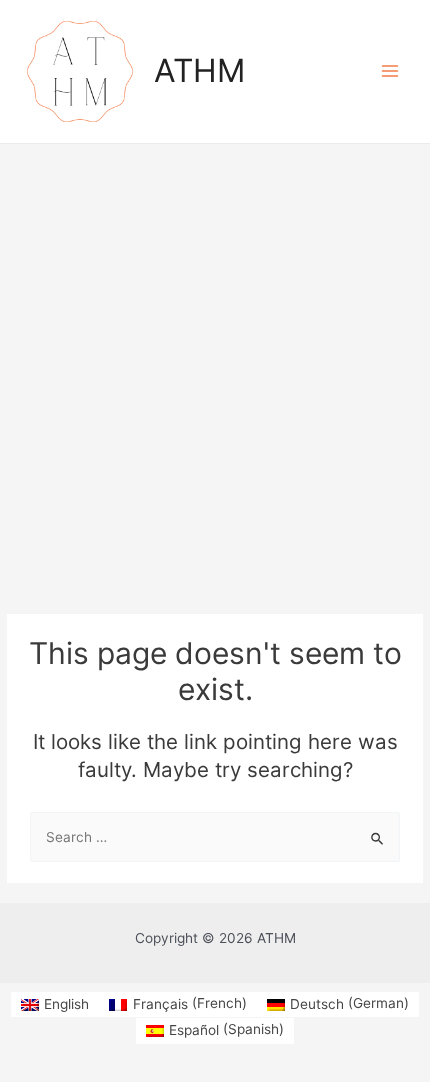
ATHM (199, 70)
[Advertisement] (215, 369)
